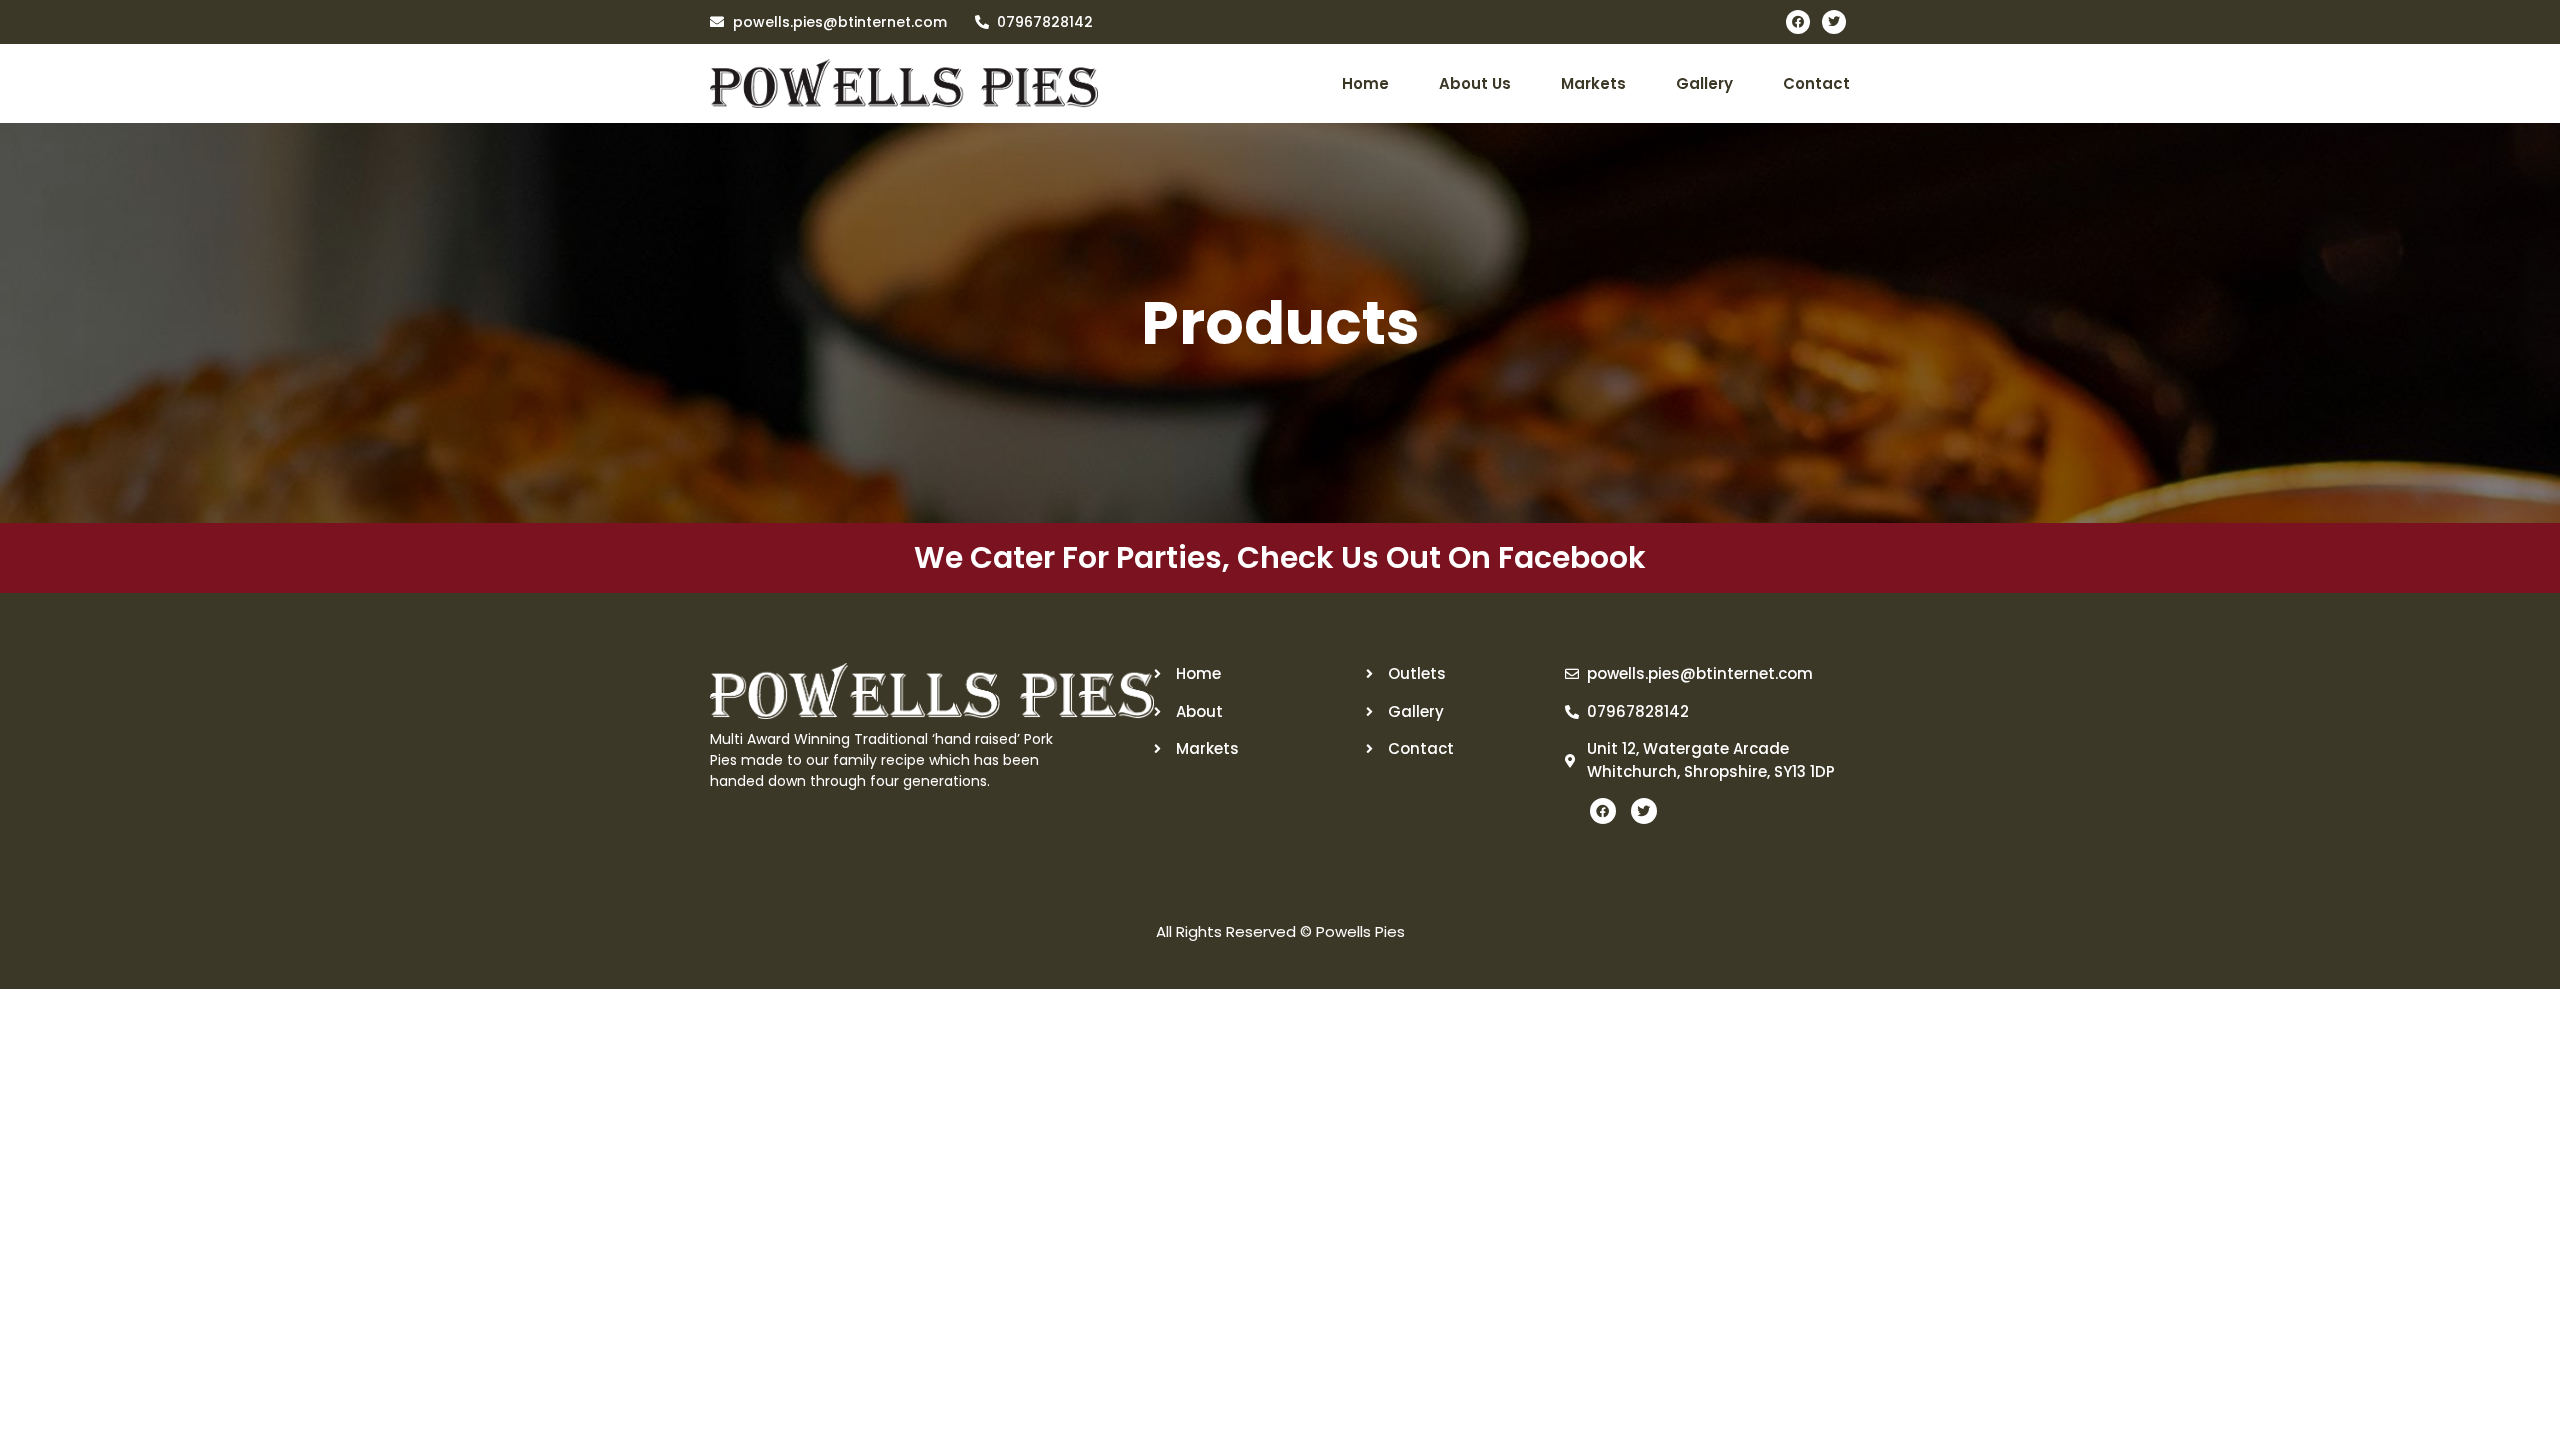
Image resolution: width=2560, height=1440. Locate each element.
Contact (1816, 83)
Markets (1593, 83)
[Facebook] (1798, 22)
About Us (1475, 83)
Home (1365, 83)
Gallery (1704, 83)
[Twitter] (1834, 22)
